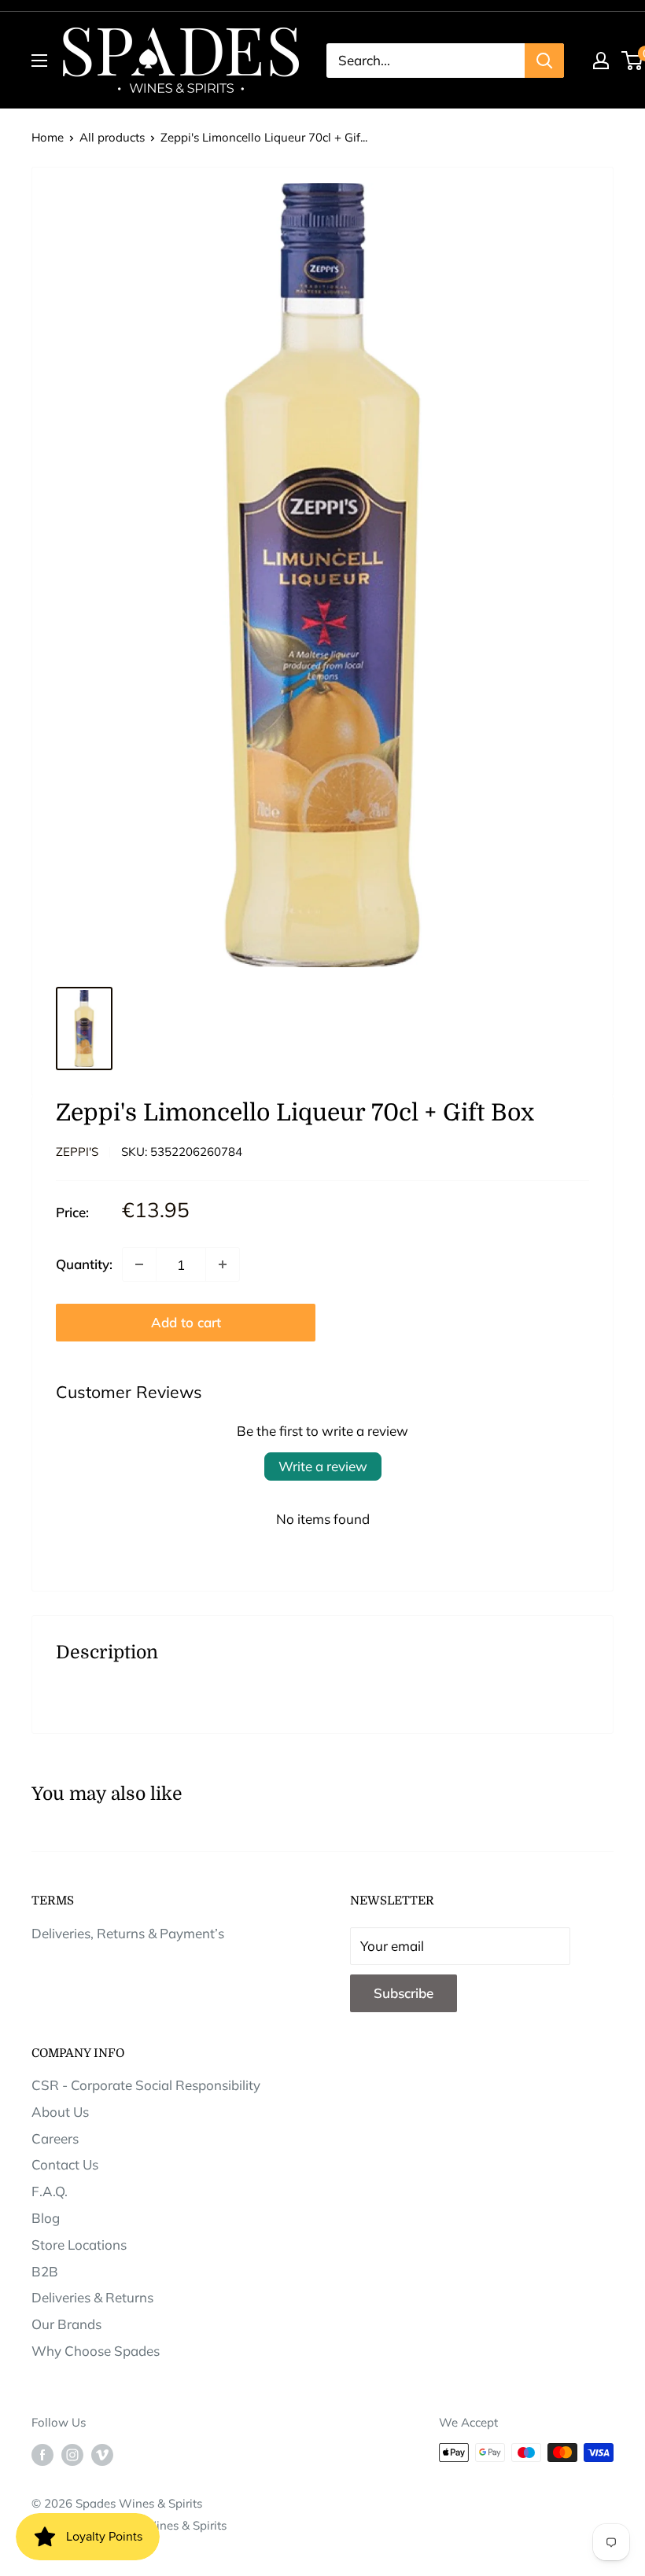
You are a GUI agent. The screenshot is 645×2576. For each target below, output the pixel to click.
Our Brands (66, 2324)
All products (112, 137)
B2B (45, 2271)
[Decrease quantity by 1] (139, 1264)
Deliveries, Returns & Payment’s (128, 1933)
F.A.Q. (50, 2191)
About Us (60, 2112)
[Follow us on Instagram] (72, 2455)
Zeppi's (77, 1152)
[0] (633, 61)
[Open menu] (39, 61)
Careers (55, 2138)
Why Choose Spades (96, 2351)
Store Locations (79, 2245)
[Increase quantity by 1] (223, 1264)
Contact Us (65, 2164)
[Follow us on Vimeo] (102, 2455)
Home (48, 137)
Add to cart (186, 1322)
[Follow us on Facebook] (42, 2455)
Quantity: (84, 1264)
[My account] (601, 61)
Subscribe (404, 1993)
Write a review (323, 1466)
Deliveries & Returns (92, 2297)
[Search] (544, 61)
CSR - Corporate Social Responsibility (146, 2085)
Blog (46, 2218)
